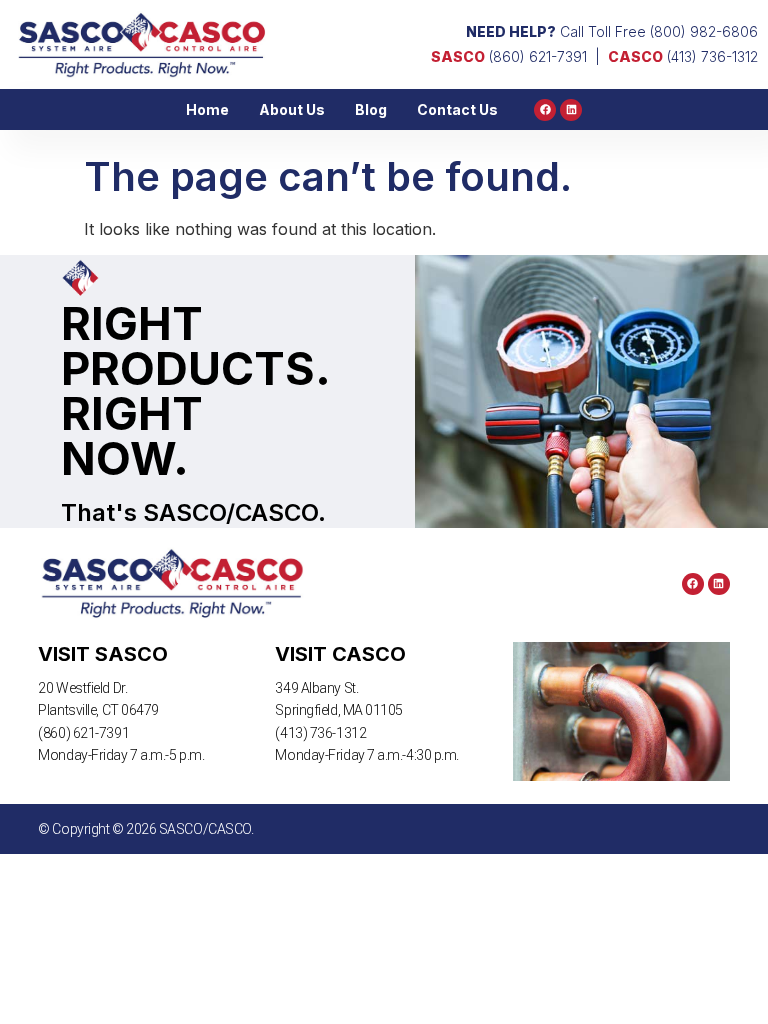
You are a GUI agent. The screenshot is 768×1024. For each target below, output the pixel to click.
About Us (292, 109)
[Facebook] (545, 110)
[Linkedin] (571, 110)
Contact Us (457, 109)
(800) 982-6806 (704, 31)
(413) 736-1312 (683, 56)
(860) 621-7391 (509, 56)
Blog (371, 109)
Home (207, 109)
